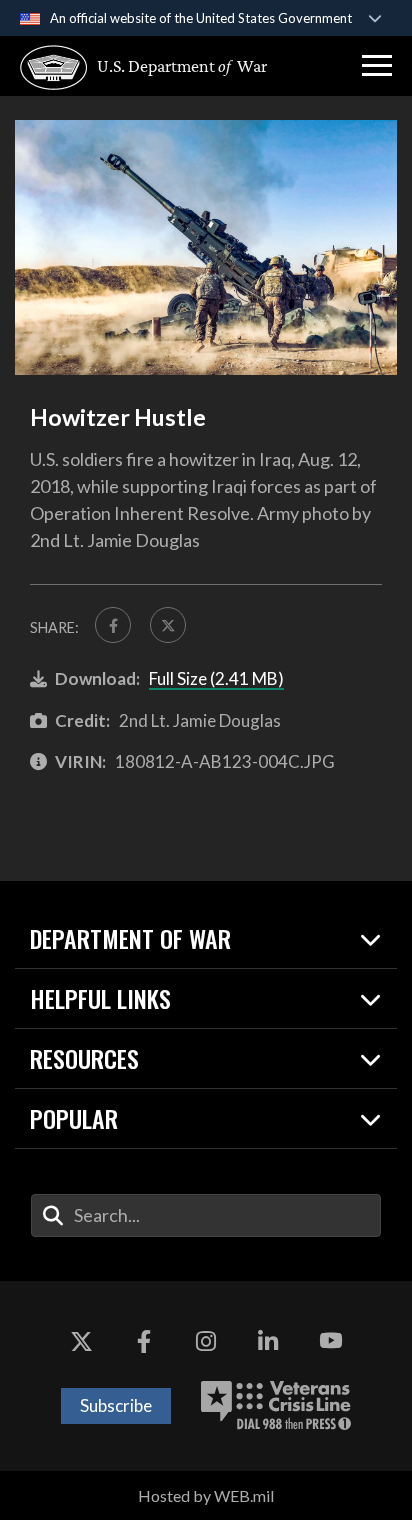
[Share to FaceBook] (113, 625)
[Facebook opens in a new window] (144, 1341)
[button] (377, 66)
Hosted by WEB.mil (206, 1495)
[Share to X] (168, 625)
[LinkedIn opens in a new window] (268, 1341)
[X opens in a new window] (81, 1341)
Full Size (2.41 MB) (216, 678)
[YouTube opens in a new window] (331, 1341)
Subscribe (116, 1405)
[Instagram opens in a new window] (206, 1341)
